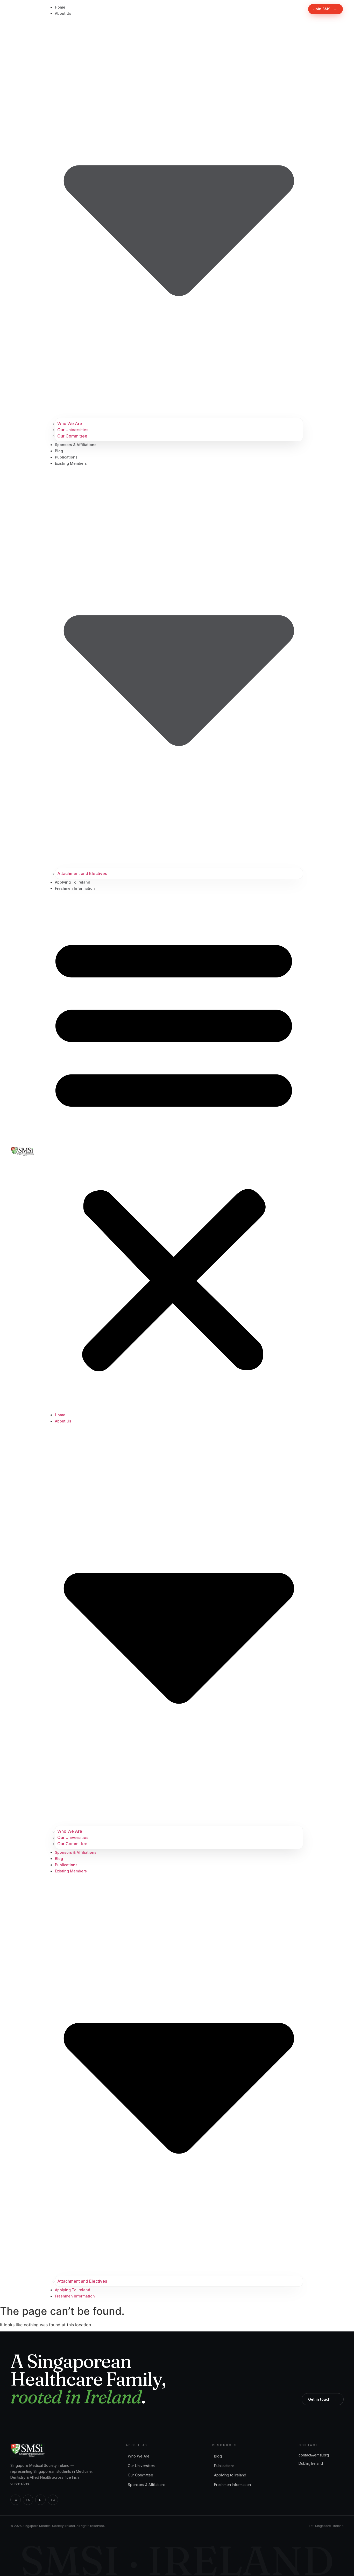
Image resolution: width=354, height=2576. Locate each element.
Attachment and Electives (82, 873)
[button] (174, 1151)
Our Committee (72, 436)
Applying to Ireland (73, 882)
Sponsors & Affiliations (76, 445)
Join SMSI (325, 9)
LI (40, 2500)
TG (53, 2500)
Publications (66, 457)
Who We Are (70, 423)
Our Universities (73, 430)
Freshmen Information (75, 888)
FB (28, 2500)
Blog (59, 451)
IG (15, 2500)
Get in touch (323, 2399)
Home (60, 7)
